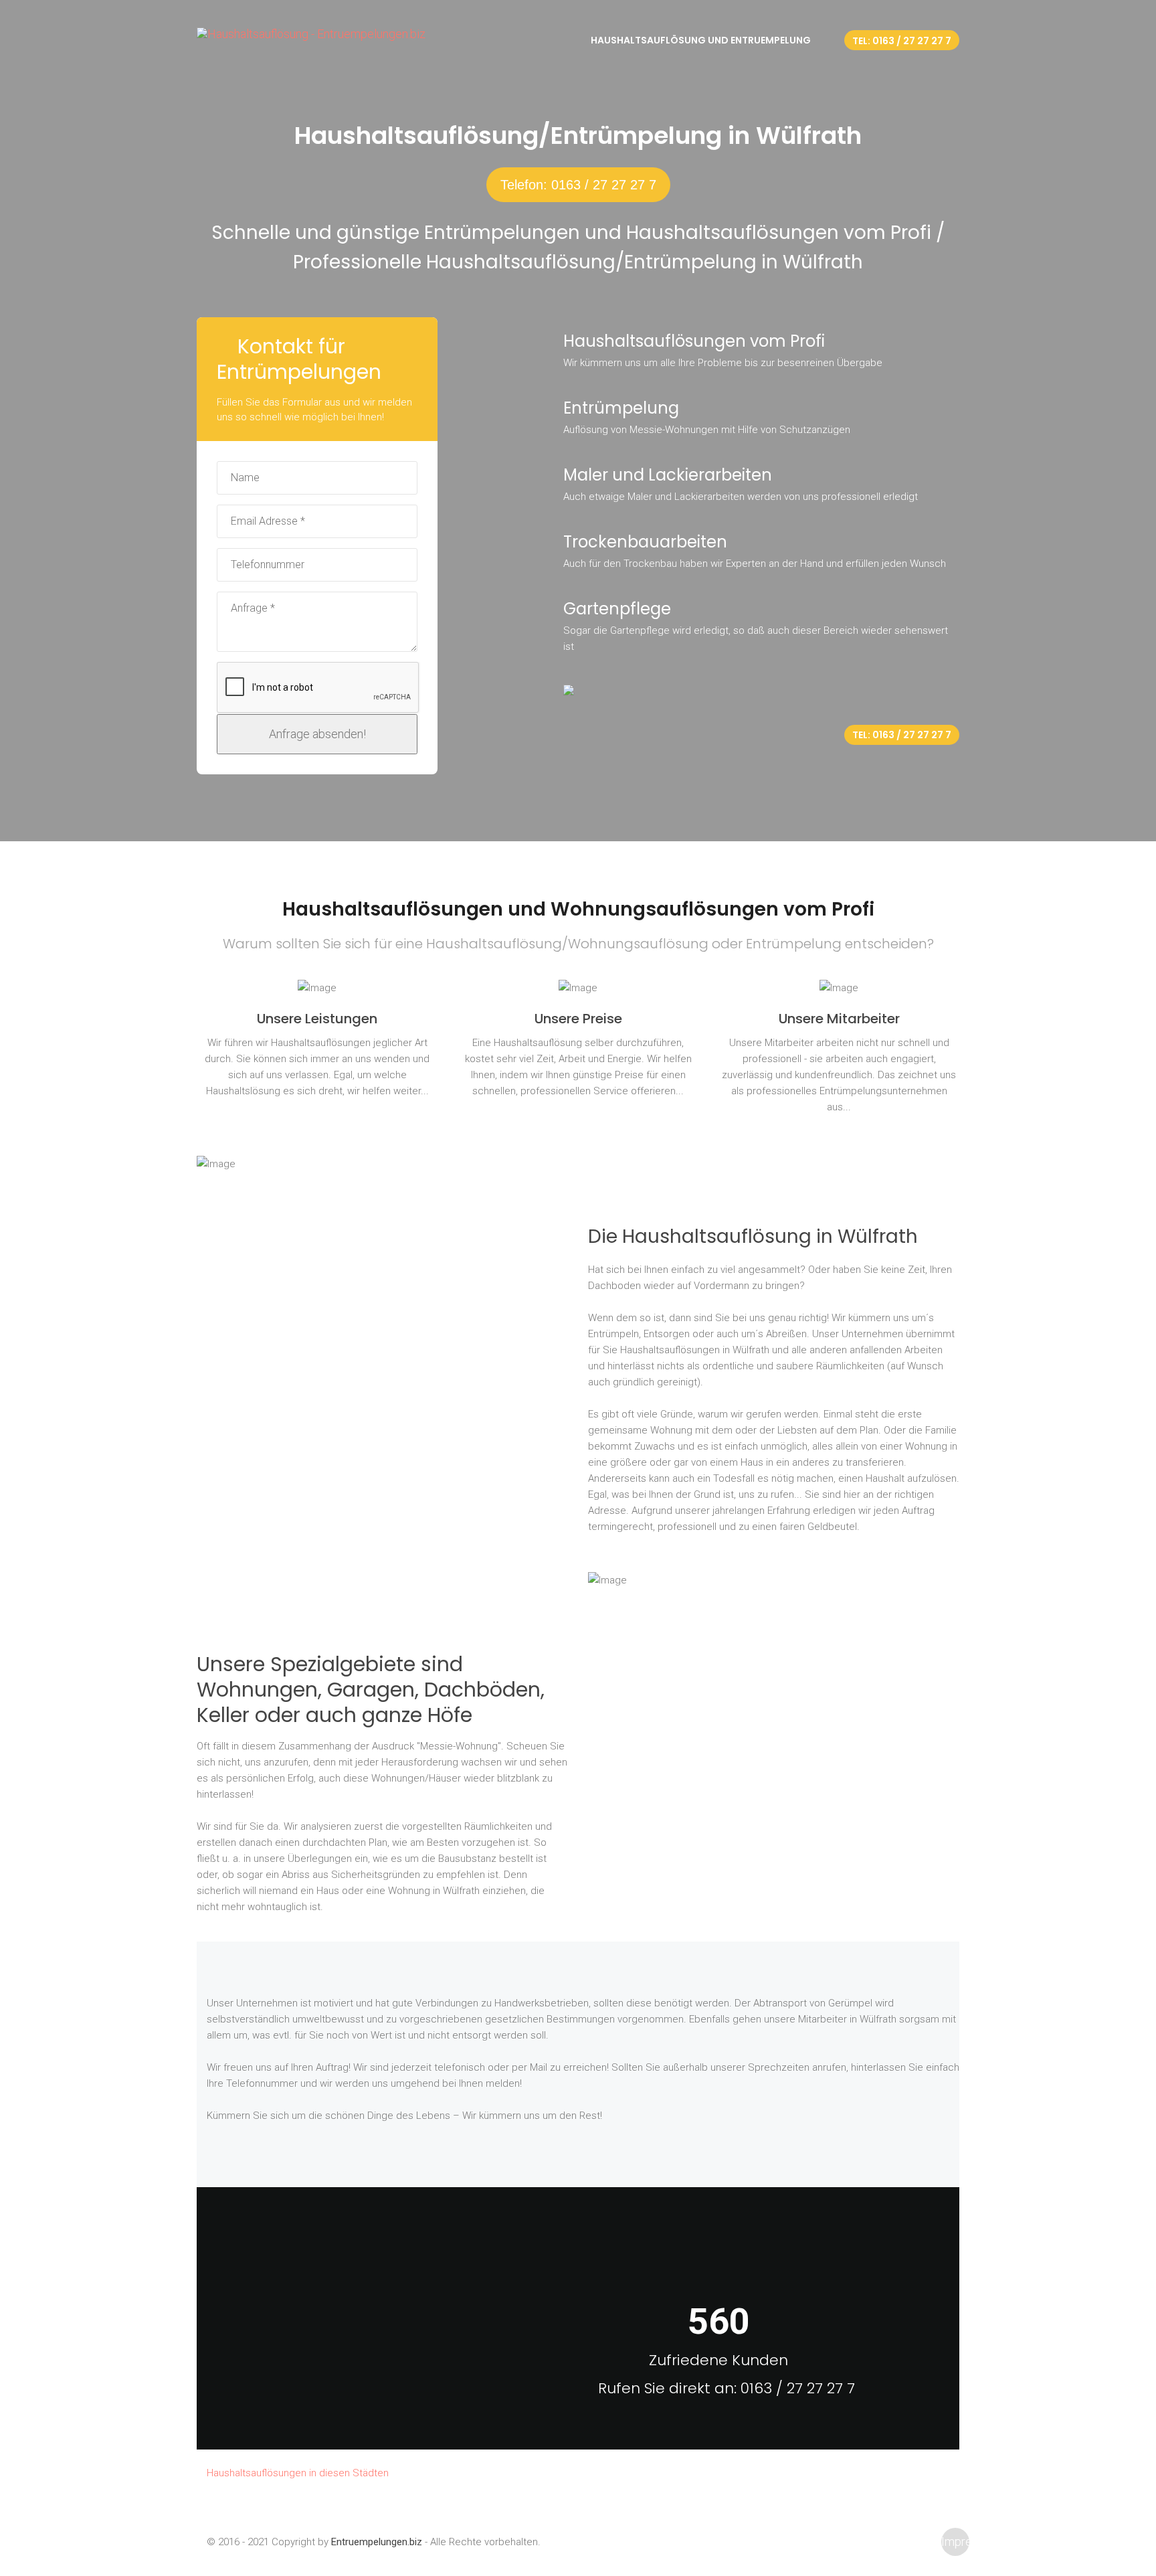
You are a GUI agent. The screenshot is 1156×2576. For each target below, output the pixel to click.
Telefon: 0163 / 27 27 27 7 (578, 185)
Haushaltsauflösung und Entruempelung (701, 40)
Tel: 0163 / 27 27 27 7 (902, 41)
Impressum (955, 2542)
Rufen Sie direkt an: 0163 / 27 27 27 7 (727, 2388)
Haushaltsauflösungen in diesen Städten (298, 2473)
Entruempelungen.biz (377, 2542)
